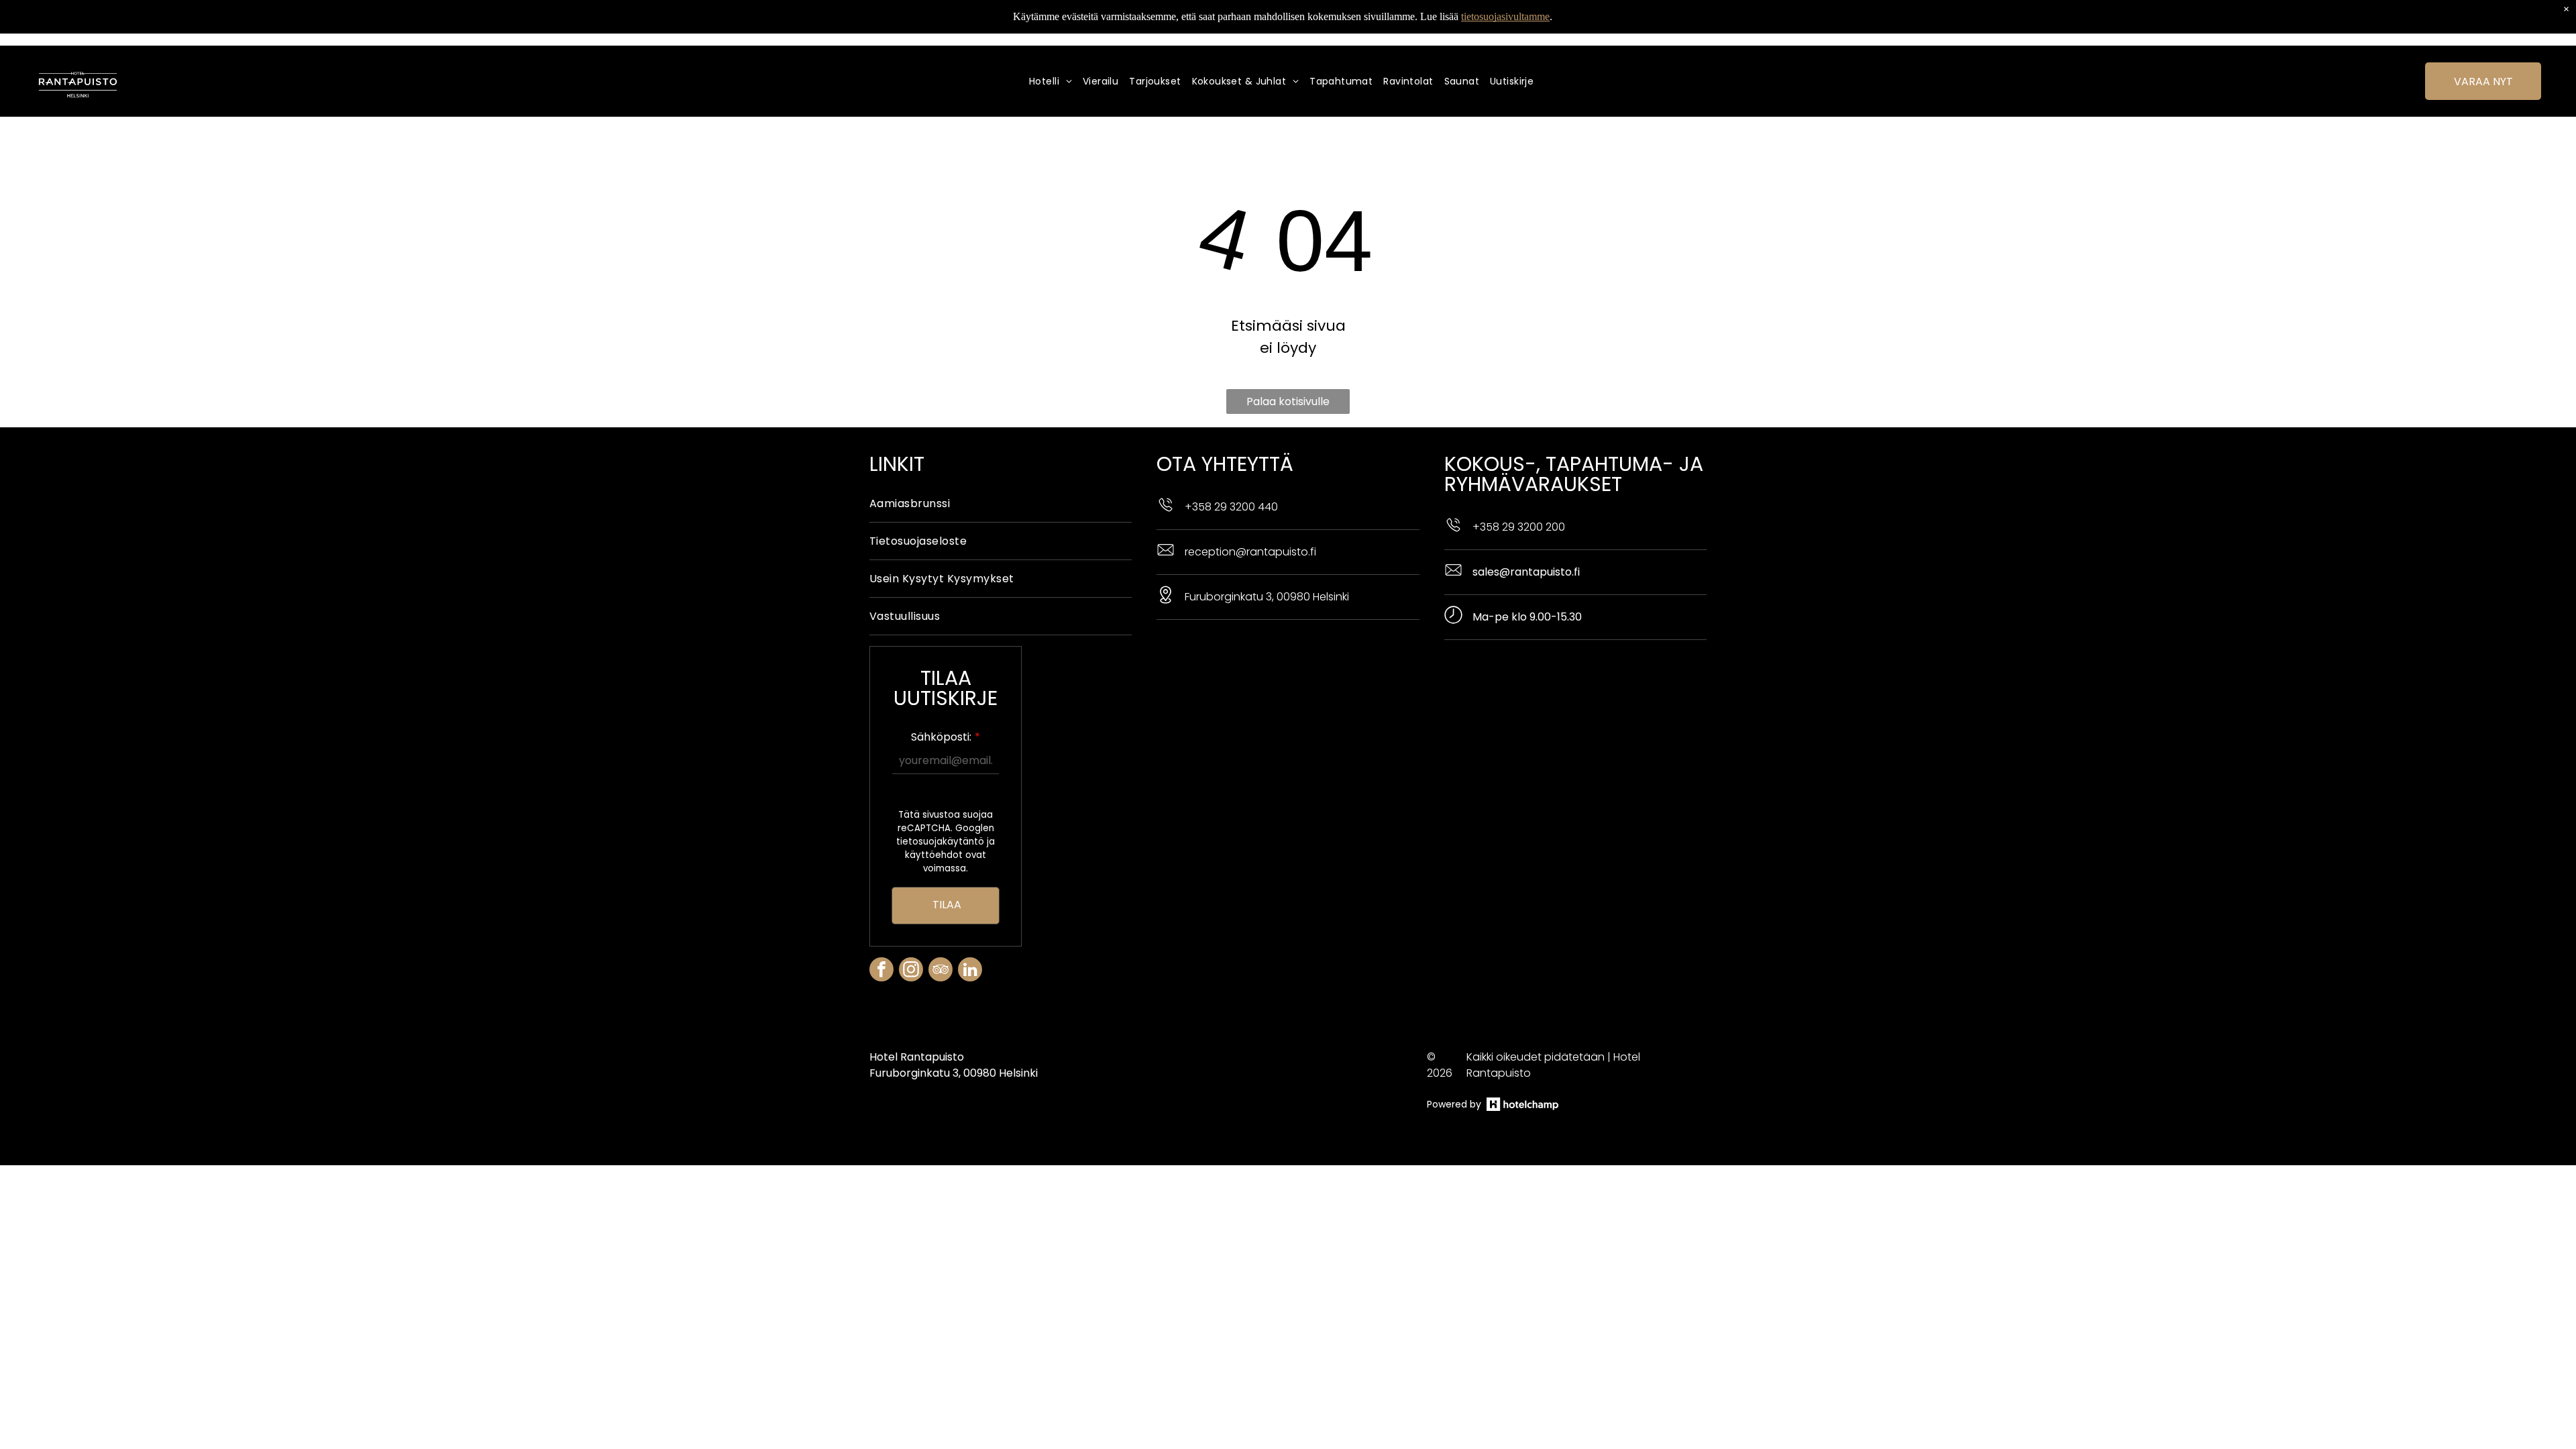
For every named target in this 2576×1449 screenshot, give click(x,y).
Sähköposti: (941, 737)
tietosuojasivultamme (1505, 16)
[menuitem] (1056, 82)
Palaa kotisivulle (1288, 401)
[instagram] (911, 971)
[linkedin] (970, 971)
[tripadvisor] (941, 971)
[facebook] (881, 971)
